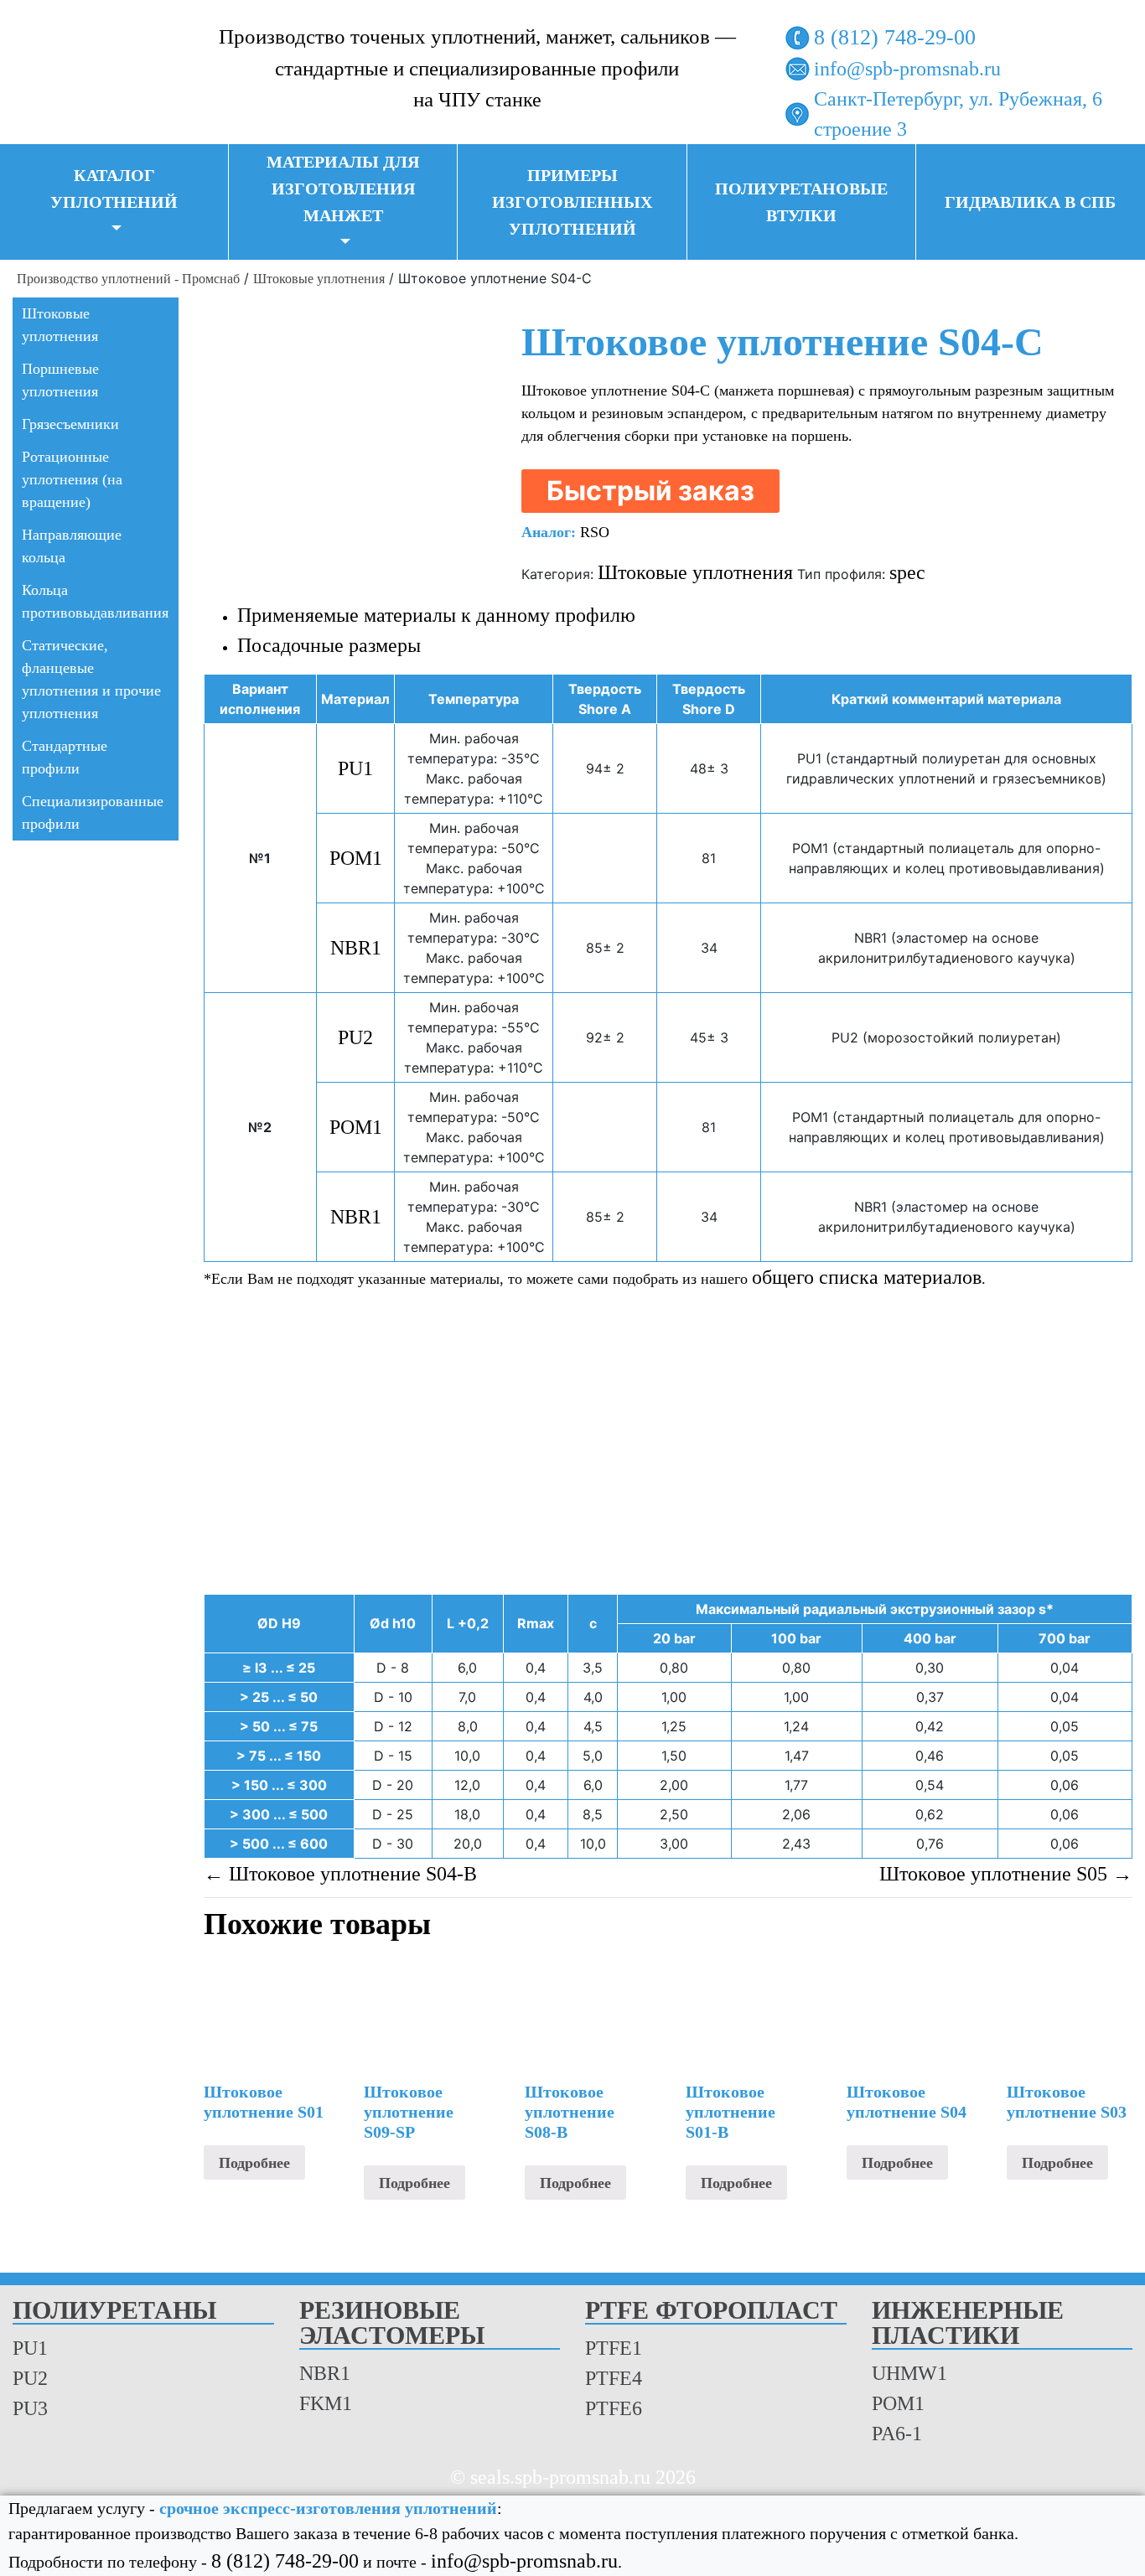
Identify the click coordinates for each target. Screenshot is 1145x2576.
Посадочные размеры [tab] (329, 645)
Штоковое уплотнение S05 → (1006, 1874)
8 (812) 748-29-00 (895, 37)
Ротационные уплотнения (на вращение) (72, 479)
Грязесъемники (70, 424)
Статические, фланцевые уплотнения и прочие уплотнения (91, 679)
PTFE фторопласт (711, 2311)
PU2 (355, 1037)
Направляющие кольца (72, 546)
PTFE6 (614, 2408)
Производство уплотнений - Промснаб (128, 279)
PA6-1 (897, 2434)
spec (907, 572)
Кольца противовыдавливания (95, 601)
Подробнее (254, 2163)
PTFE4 (614, 2378)
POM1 (356, 858)
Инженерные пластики (968, 2323)
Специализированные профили (93, 812)
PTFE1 (614, 2348)
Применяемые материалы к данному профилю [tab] (436, 615)
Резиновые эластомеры (392, 2323)
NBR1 (356, 948)
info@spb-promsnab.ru (907, 69)
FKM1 (326, 2403)
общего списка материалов (867, 1277)
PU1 (355, 768)
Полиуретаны (114, 2311)
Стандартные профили (65, 757)
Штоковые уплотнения (319, 279)
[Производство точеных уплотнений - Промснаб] (96, 65)
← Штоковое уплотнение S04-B (340, 1874)
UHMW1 (909, 2373)
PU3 (30, 2408)
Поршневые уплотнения (60, 380)
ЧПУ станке (490, 100)
